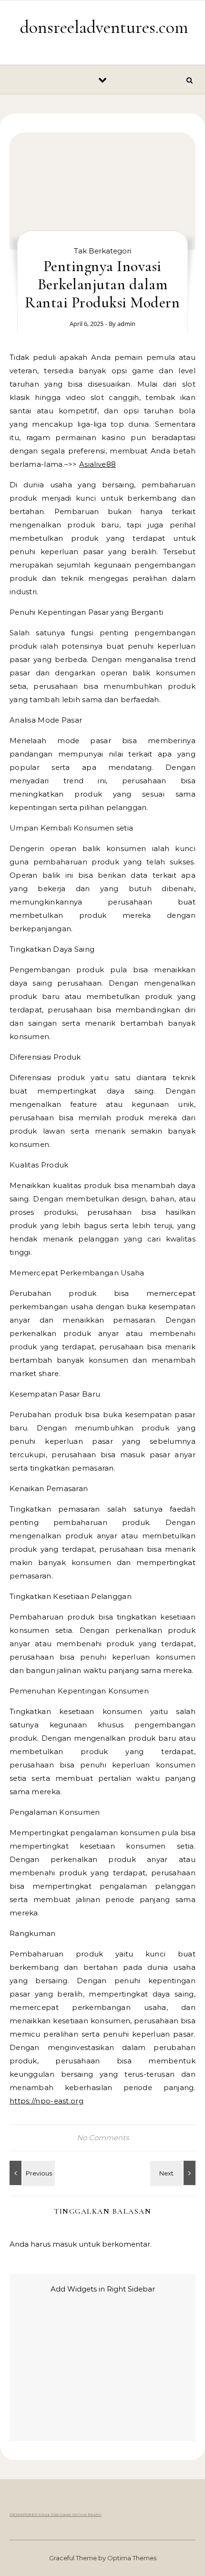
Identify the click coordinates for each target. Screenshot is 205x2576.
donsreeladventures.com (104, 27)
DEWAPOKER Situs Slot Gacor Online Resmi (56, 2514)
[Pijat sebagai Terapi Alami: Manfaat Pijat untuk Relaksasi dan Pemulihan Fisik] (174, 2173)
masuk (65, 2244)
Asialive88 (97, 464)
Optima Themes (132, 2558)
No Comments (103, 2138)
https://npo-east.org (46, 2101)
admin (126, 324)
